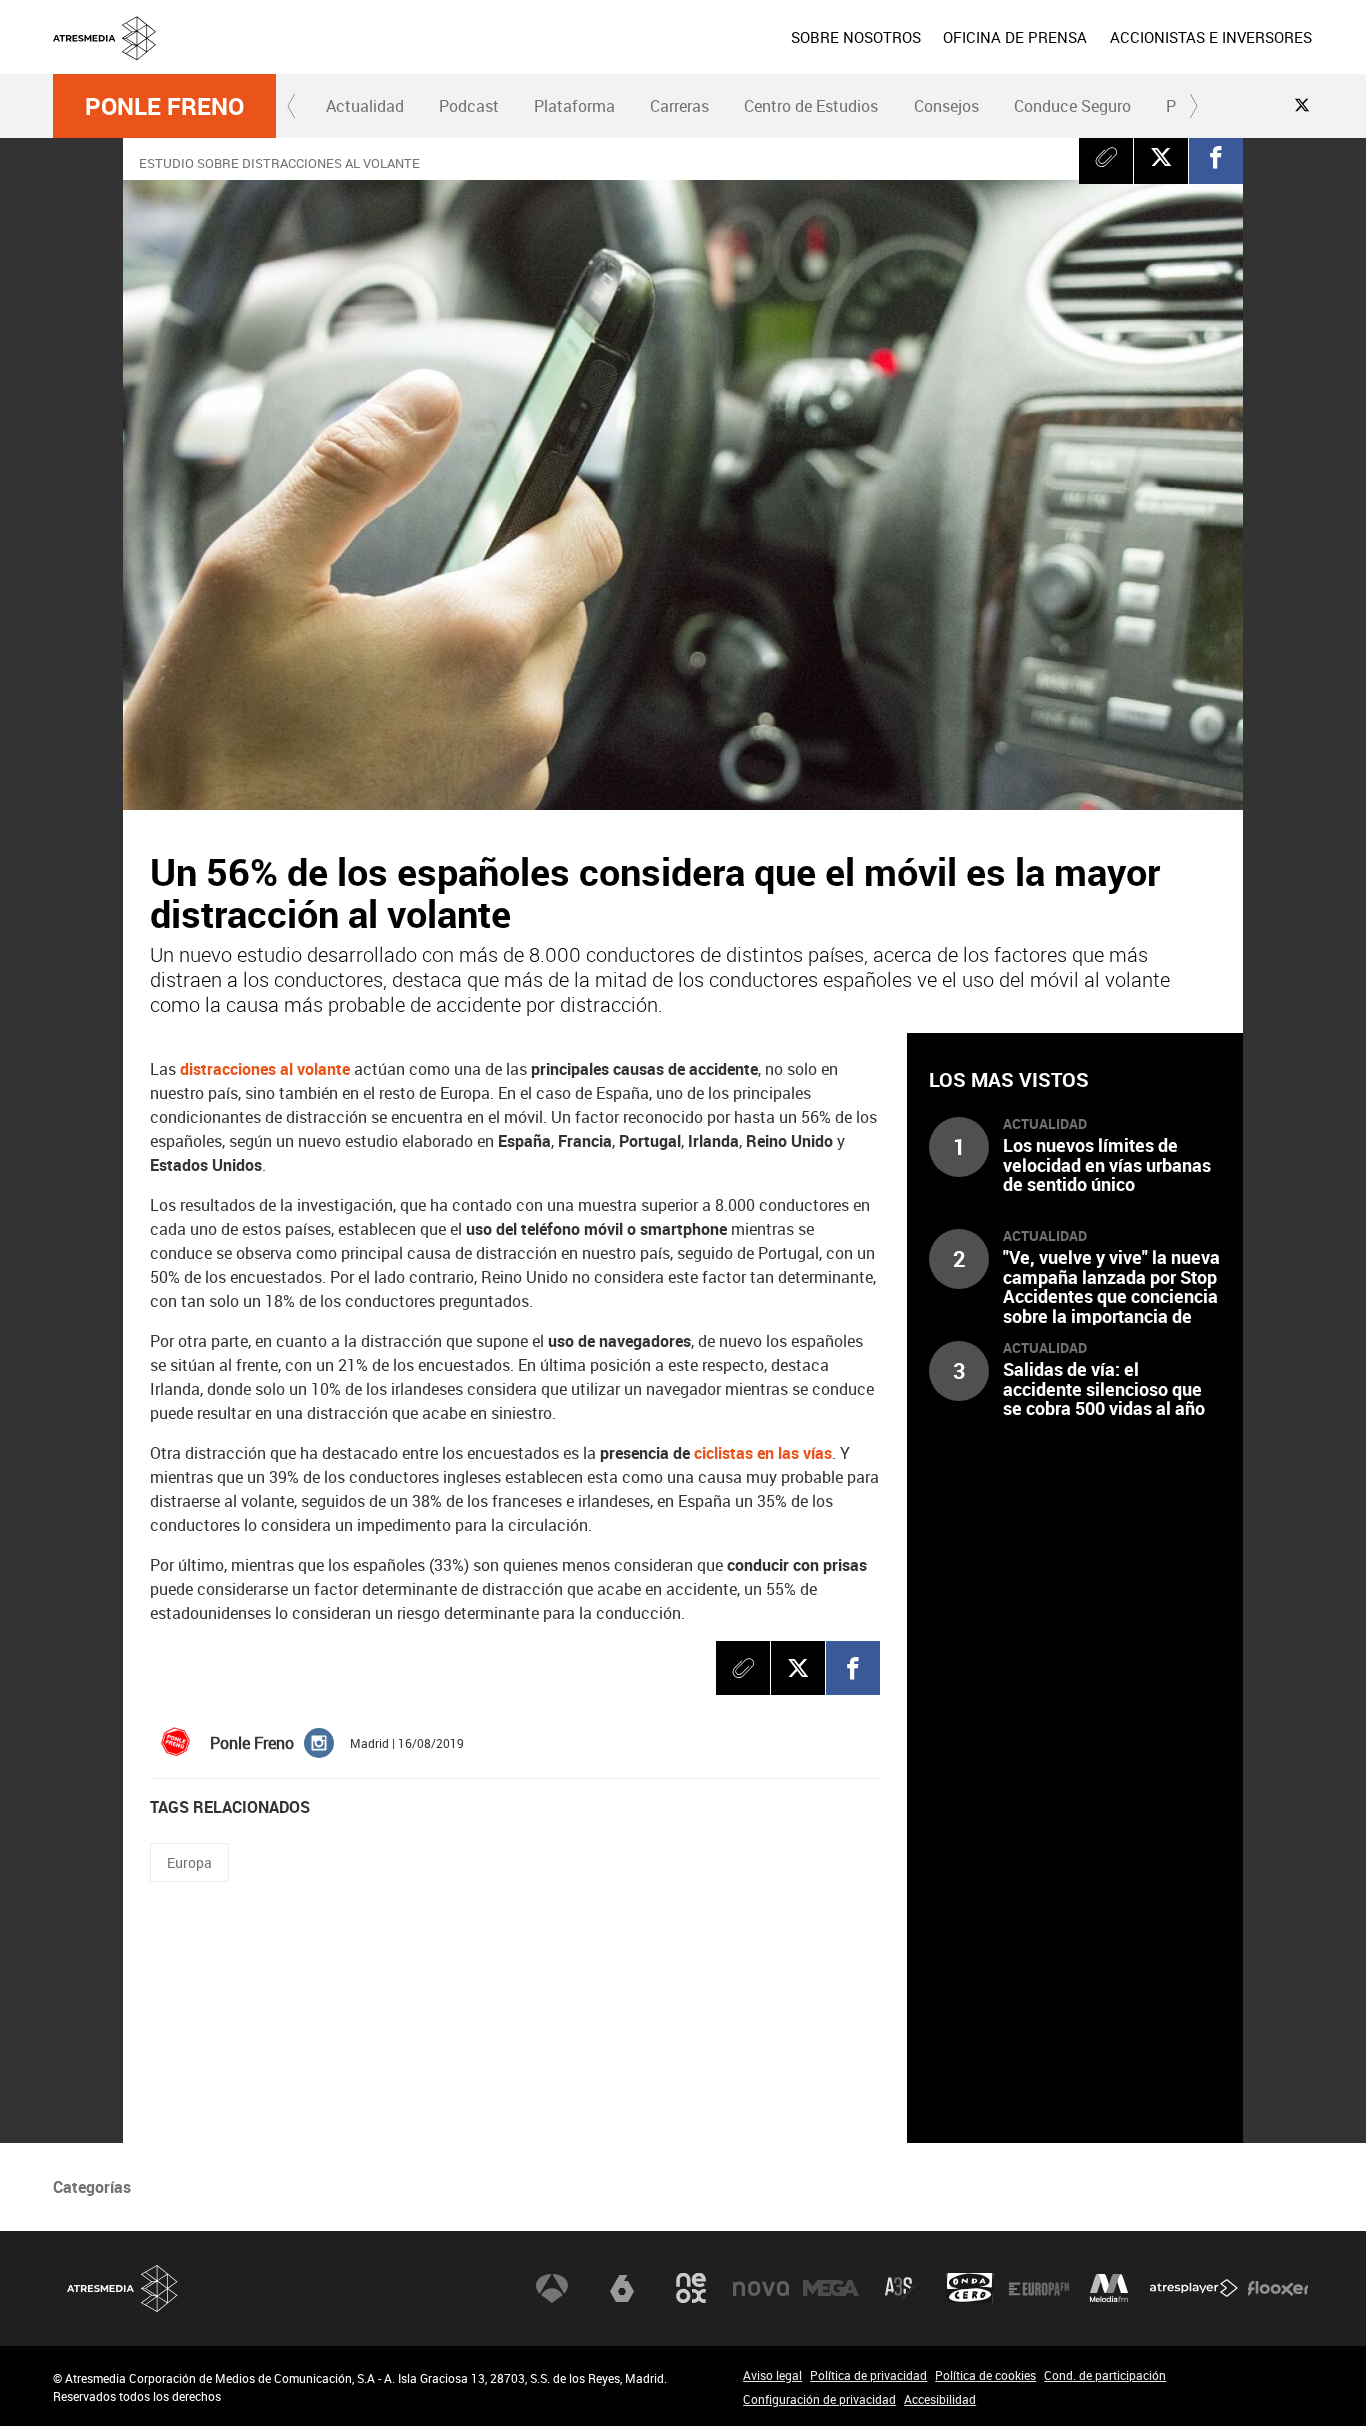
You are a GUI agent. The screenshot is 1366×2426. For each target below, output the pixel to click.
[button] (292, 106)
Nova (761, 2288)
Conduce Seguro (1072, 106)
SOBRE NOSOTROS (856, 37)
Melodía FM (1109, 2288)
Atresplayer (1194, 2288)
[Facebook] (1216, 157)
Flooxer (1278, 2288)
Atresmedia (123, 2288)
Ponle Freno (164, 106)
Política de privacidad (868, 2375)
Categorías (92, 2187)
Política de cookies (985, 2375)
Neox (691, 2288)
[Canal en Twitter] (1302, 105)
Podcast (469, 106)
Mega (831, 2288)
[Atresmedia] (691, 53)
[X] (1161, 157)
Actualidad (365, 106)
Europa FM (1039, 2288)
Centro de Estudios (811, 106)
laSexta (622, 2288)
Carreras (679, 106)
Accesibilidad (940, 2399)
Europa (189, 1862)
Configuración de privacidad (819, 2399)
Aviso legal (772, 2375)
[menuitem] (856, 37)
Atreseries (900, 2288)
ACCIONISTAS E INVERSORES (1211, 37)
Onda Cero (970, 2288)
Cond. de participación (1105, 2375)
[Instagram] (319, 1742)
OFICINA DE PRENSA (1015, 37)
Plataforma (574, 106)
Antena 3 (552, 2288)
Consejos (946, 106)
